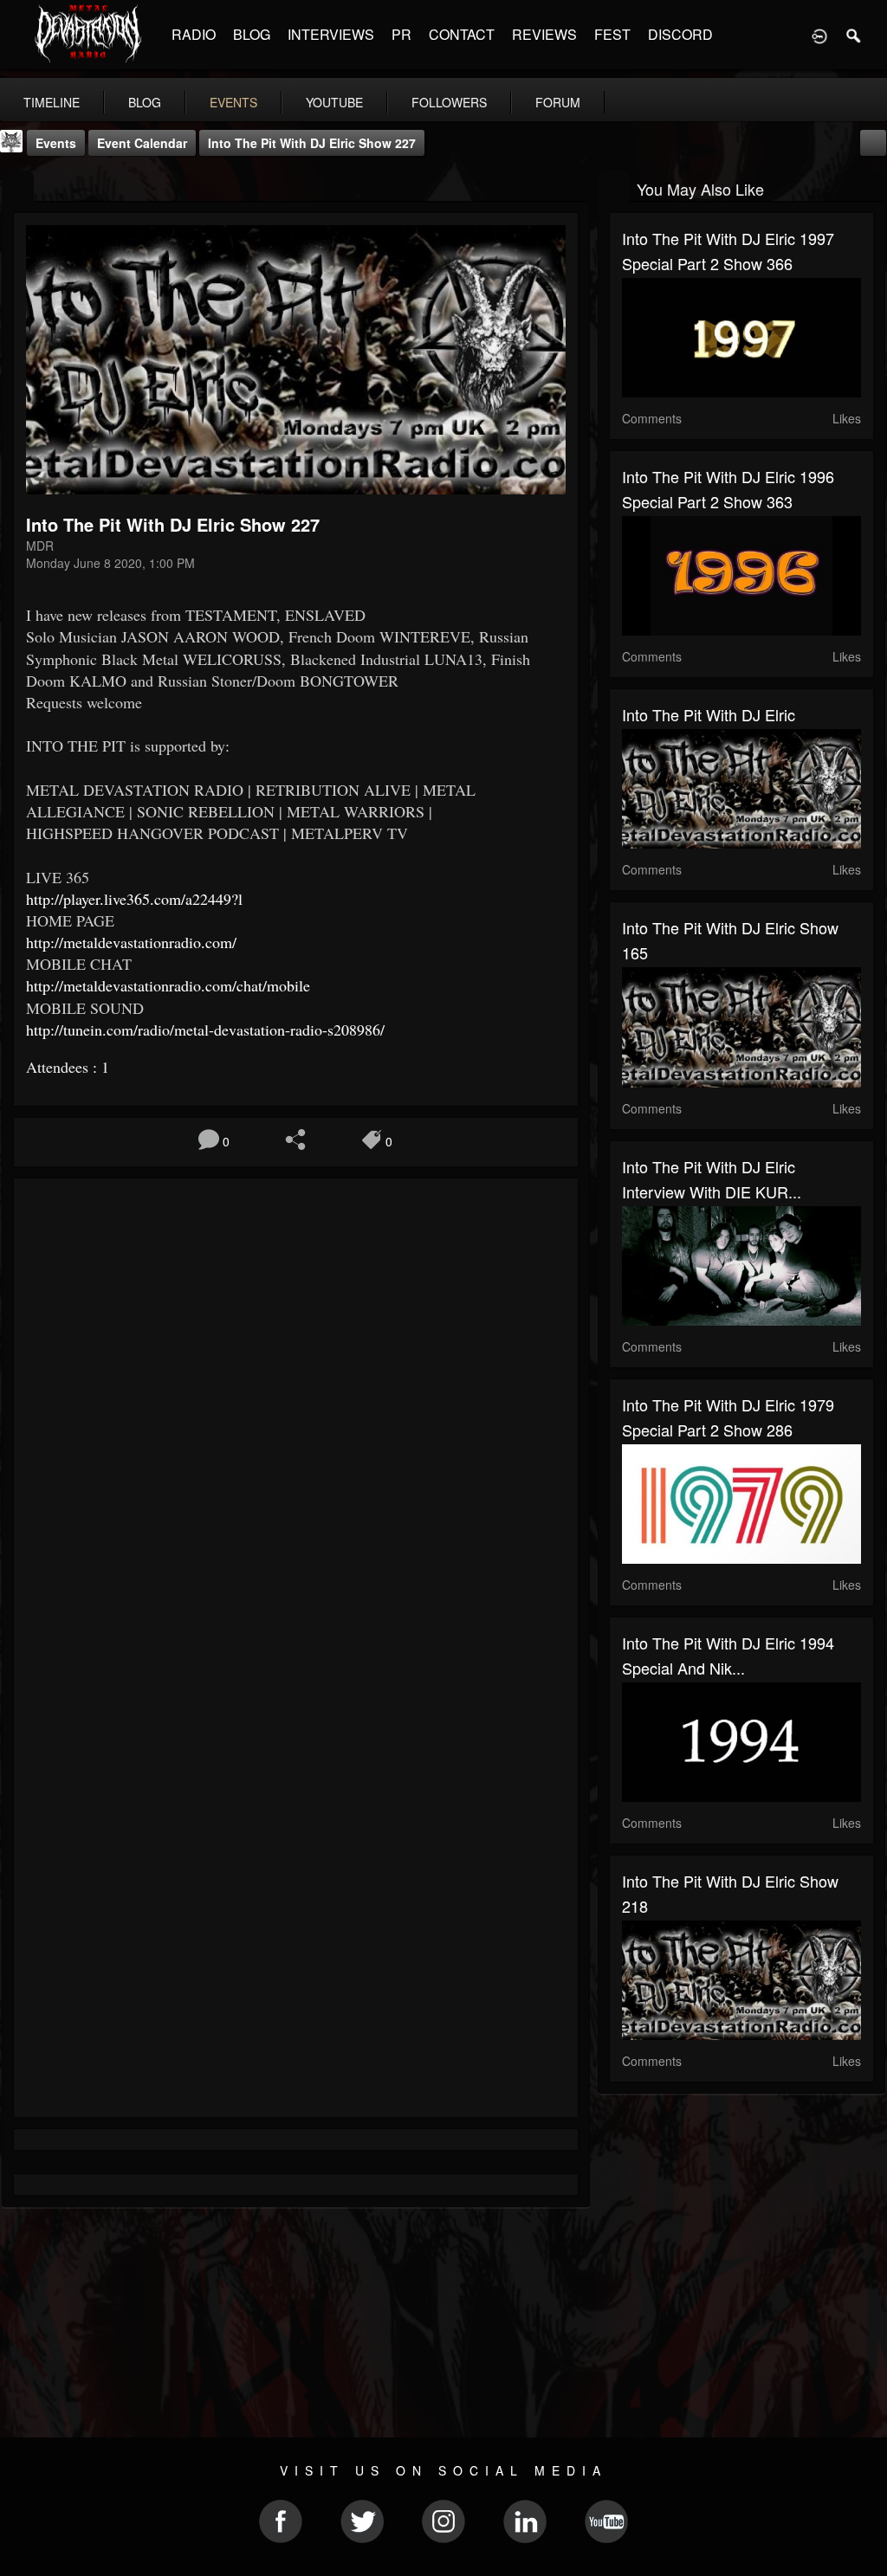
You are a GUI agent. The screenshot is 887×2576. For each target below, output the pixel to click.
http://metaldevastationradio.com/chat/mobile (168, 985)
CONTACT (462, 34)
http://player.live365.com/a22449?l (134, 899)
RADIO (194, 34)
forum (558, 102)
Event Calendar (142, 143)
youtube (334, 102)
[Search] (854, 35)
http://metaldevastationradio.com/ (131, 942)
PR (401, 34)
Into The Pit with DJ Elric (709, 714)
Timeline (52, 102)
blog (145, 102)
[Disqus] (296, 1423)
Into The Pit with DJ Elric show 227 (312, 143)
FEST (612, 34)
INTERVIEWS (331, 34)
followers (449, 102)
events (233, 102)
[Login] (819, 35)
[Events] (18, 187)
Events (56, 143)
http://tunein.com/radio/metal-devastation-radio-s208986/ (205, 1030)
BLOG (252, 34)
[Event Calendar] (873, 141)
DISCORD (680, 34)
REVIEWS (544, 34)
